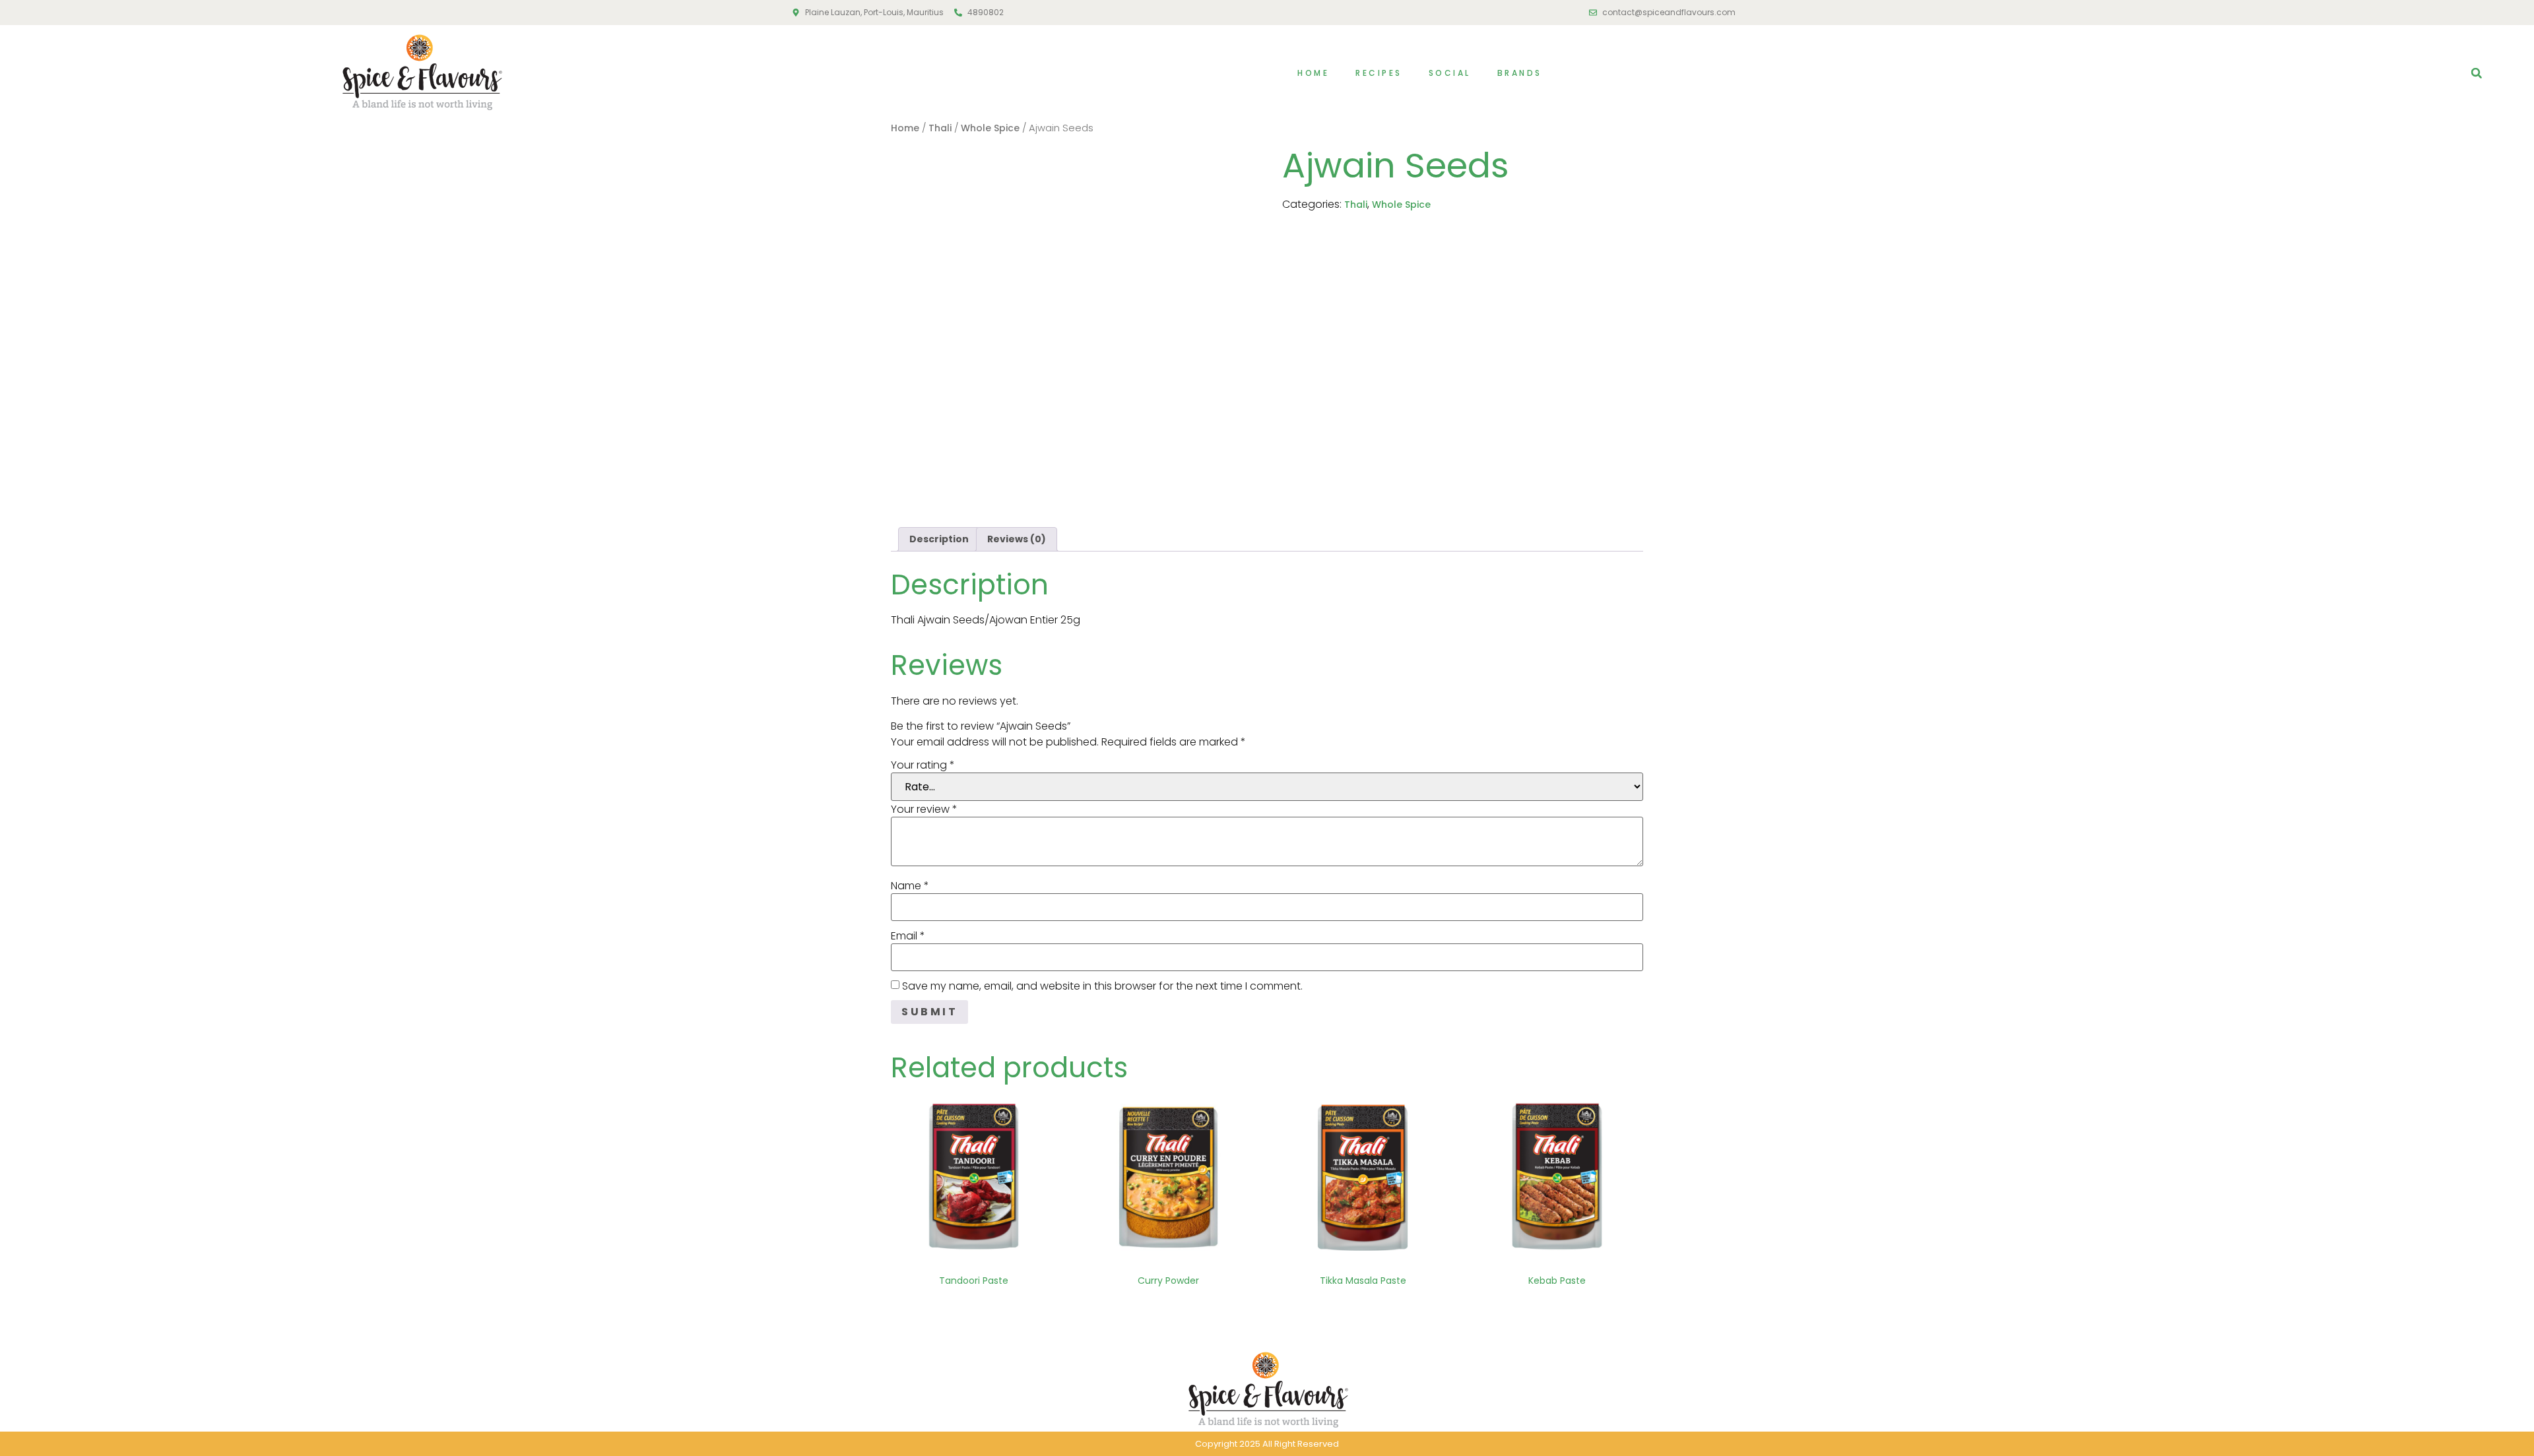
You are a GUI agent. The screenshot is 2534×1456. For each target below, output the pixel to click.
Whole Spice (990, 128)
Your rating (923, 765)
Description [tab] (939, 539)
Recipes (1379, 73)
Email (908, 936)
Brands (1520, 73)
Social (1450, 73)
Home (1313, 73)
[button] (2477, 73)
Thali (940, 128)
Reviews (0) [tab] (1017, 539)
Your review (924, 809)
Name (910, 886)
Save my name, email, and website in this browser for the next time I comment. (1102, 986)
